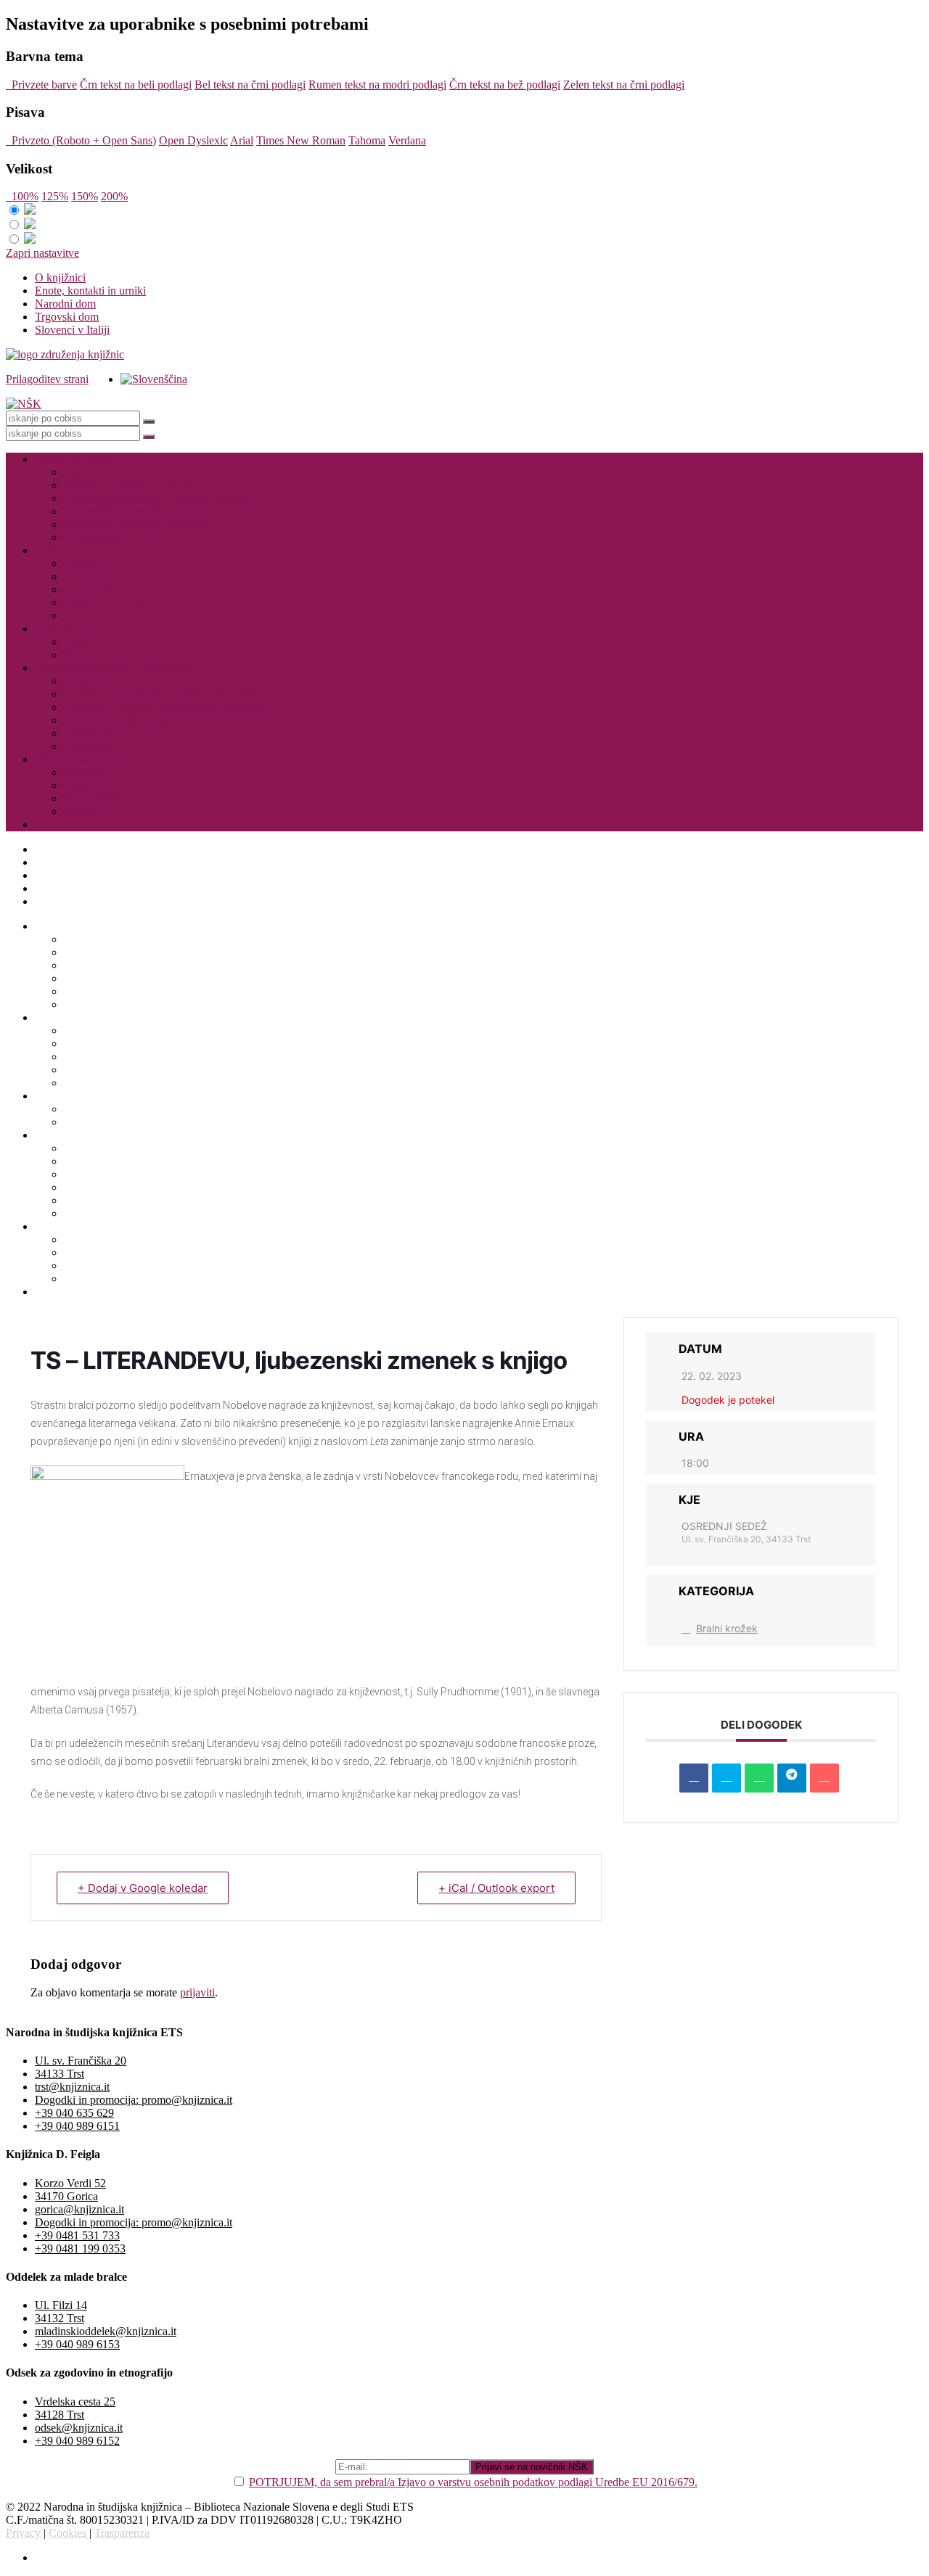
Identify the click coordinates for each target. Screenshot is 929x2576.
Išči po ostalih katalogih (89, 759)
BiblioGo (85, 785)
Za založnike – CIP (108, 537)
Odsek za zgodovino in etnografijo (114, 668)
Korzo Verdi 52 (70, 2183)
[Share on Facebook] (694, 1778)
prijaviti (197, 1992)
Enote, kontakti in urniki (90, 291)
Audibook (87, 589)
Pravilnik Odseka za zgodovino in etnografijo (168, 707)
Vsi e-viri (85, 616)
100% (22, 196)
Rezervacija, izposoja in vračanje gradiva (157, 498)
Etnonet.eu (89, 733)
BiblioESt (86, 772)
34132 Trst (60, 2318)
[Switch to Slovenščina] (154, 379)
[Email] (824, 1778)
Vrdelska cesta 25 (75, 2402)
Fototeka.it (88, 746)
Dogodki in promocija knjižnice (136, 524)
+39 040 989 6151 (77, 2126)
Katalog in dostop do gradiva (130, 485)
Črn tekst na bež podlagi (505, 85)
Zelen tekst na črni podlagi (624, 85)
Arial (242, 140)
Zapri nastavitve (42, 253)
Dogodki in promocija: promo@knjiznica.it (134, 2100)
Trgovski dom (67, 317)
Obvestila (57, 824)
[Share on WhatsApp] (759, 1778)
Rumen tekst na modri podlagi (377, 85)
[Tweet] (727, 1778)
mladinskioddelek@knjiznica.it (106, 2331)
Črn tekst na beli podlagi (136, 85)
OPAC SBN (93, 798)
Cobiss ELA (93, 563)
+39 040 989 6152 (77, 2441)
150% (85, 196)
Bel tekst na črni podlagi (250, 85)
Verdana (407, 140)
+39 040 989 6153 (77, 2344)
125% (55, 196)
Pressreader (90, 576)
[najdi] (149, 421)
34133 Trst (60, 2074)
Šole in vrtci (91, 655)
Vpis (75, 472)
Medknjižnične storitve (116, 511)
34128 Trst (60, 2415)
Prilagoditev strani (47, 379)
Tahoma (367, 140)
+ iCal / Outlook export (496, 1888)
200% (114, 196)
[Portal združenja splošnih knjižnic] (65, 354)
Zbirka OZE (92, 681)
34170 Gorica (66, 2196)
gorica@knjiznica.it (79, 2209)
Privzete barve (41, 85)
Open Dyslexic (193, 140)
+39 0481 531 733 (77, 2235)
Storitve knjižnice (75, 459)
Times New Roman (301, 140)
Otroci (78, 642)
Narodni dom (65, 304)
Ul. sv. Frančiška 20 (81, 2061)
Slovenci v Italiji (72, 330)
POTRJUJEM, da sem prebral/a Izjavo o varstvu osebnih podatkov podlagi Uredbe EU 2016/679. (473, 2482)
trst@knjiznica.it (72, 2087)
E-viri (48, 550)
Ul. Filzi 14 (61, 2305)
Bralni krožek (727, 1628)
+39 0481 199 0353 (80, 2248)
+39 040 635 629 (74, 2113)
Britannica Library (106, 602)
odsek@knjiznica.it (79, 2428)
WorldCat (86, 811)
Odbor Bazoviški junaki (119, 720)
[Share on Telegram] (792, 1778)
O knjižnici (60, 277)
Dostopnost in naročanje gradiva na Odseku (164, 694)
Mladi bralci (62, 629)
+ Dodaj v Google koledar (143, 1888)
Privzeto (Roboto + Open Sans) (81, 140)
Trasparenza (122, 2533)
